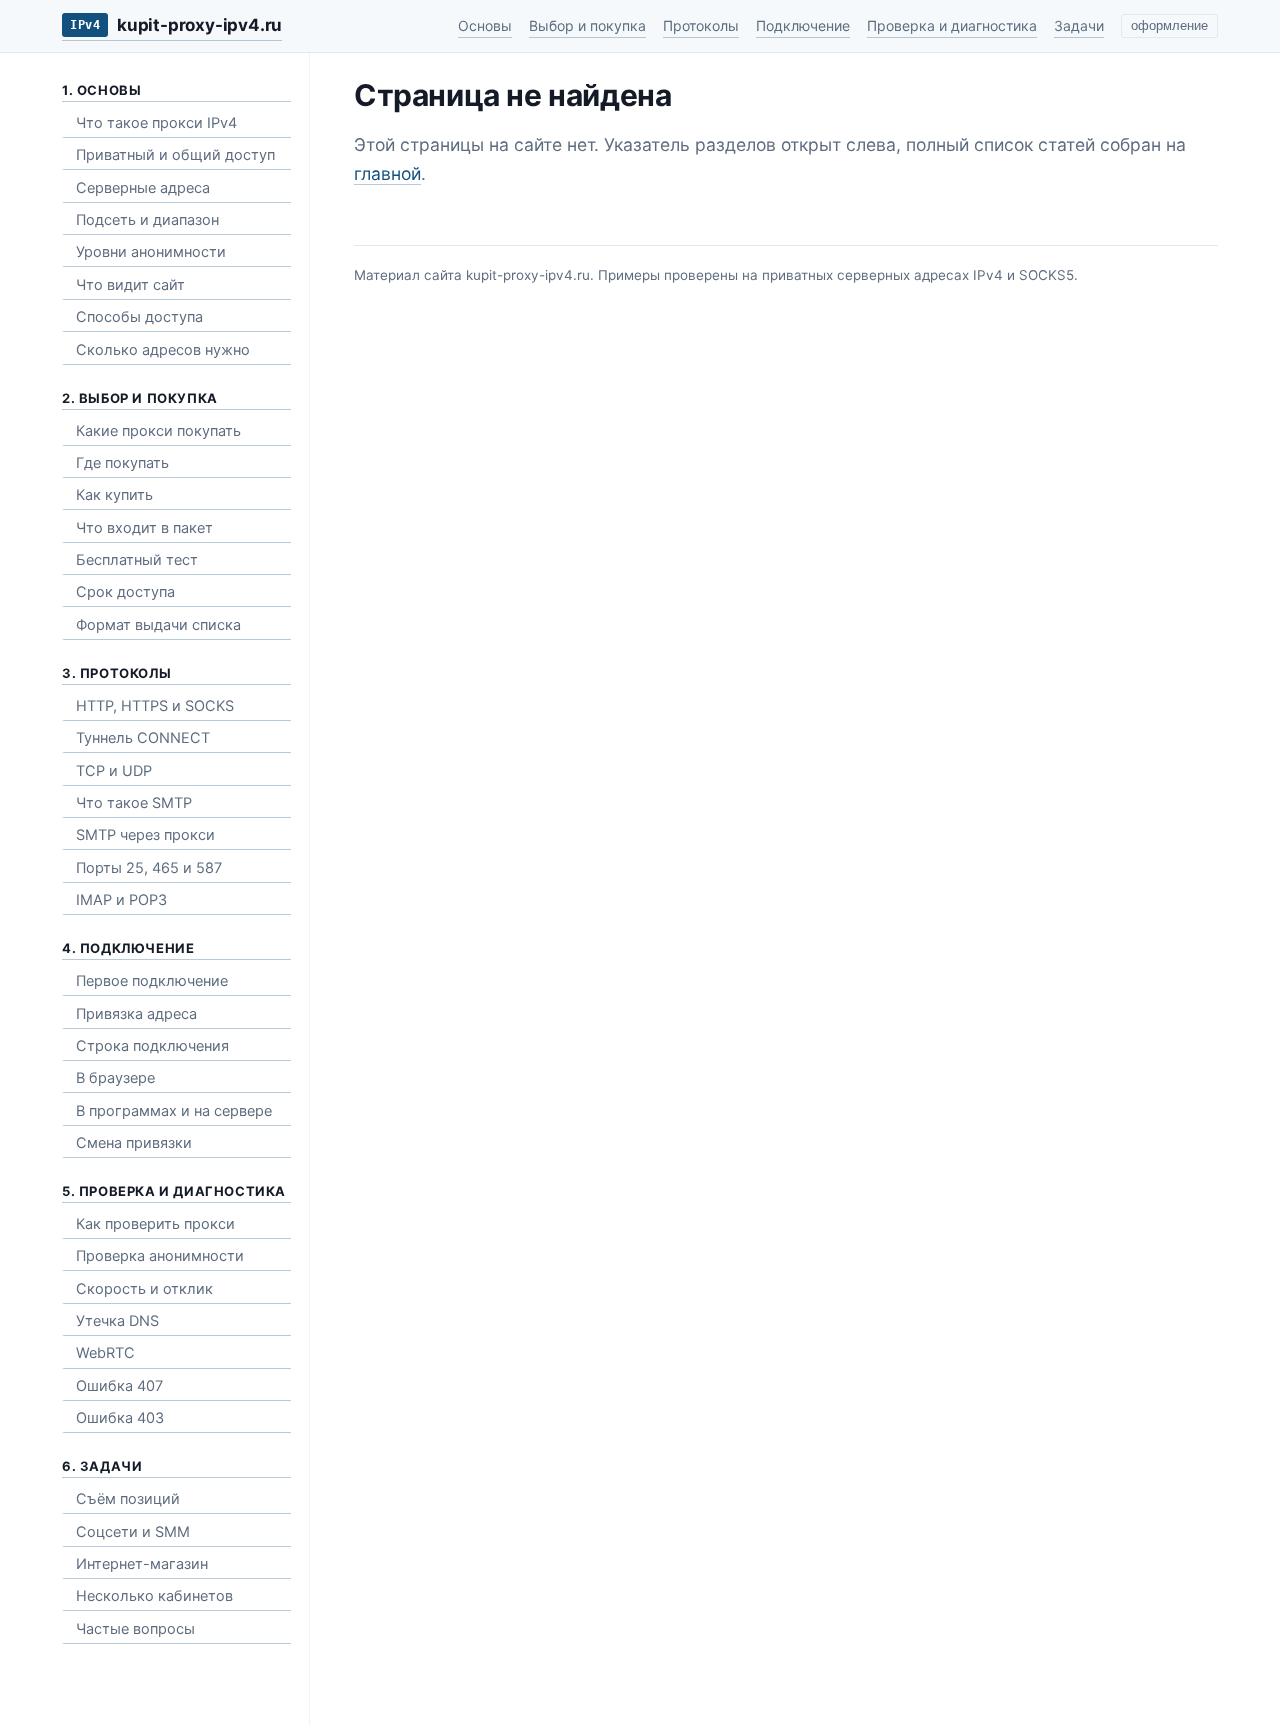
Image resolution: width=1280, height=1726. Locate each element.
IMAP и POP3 (121, 900)
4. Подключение (128, 948)
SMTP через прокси (145, 835)
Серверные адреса (143, 188)
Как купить (114, 495)
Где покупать (122, 463)
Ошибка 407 (119, 1386)
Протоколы (701, 25)
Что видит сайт (130, 285)
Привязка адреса (136, 1014)
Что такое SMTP (134, 803)
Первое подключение (152, 981)
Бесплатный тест (137, 560)
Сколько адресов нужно (163, 350)
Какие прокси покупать (158, 431)
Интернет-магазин (142, 1564)
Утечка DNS (117, 1321)
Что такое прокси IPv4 (156, 123)
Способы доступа (139, 317)
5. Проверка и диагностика (174, 1191)
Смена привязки (134, 1143)
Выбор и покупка (587, 25)
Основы (485, 25)
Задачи (1079, 25)
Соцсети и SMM (133, 1532)
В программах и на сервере (174, 1111)
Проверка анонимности (160, 1256)
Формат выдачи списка (158, 625)
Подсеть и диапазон (147, 220)
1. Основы (101, 90)
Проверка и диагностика (952, 25)
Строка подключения (152, 1046)
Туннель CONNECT (143, 738)
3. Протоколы (116, 673)
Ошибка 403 (120, 1418)
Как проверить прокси (155, 1224)
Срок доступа (125, 592)
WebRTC (105, 1353)
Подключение (803, 25)
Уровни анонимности (151, 252)
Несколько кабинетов (154, 1596)
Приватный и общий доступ (175, 155)
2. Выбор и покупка (140, 398)
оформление (1169, 26)
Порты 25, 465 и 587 (149, 868)
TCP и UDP (114, 771)
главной (387, 173)
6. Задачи (102, 1466)
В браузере (115, 1078)
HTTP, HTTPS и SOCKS (155, 706)
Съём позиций (128, 1499)
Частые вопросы (135, 1629)
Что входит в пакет (144, 528)
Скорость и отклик (144, 1289)
